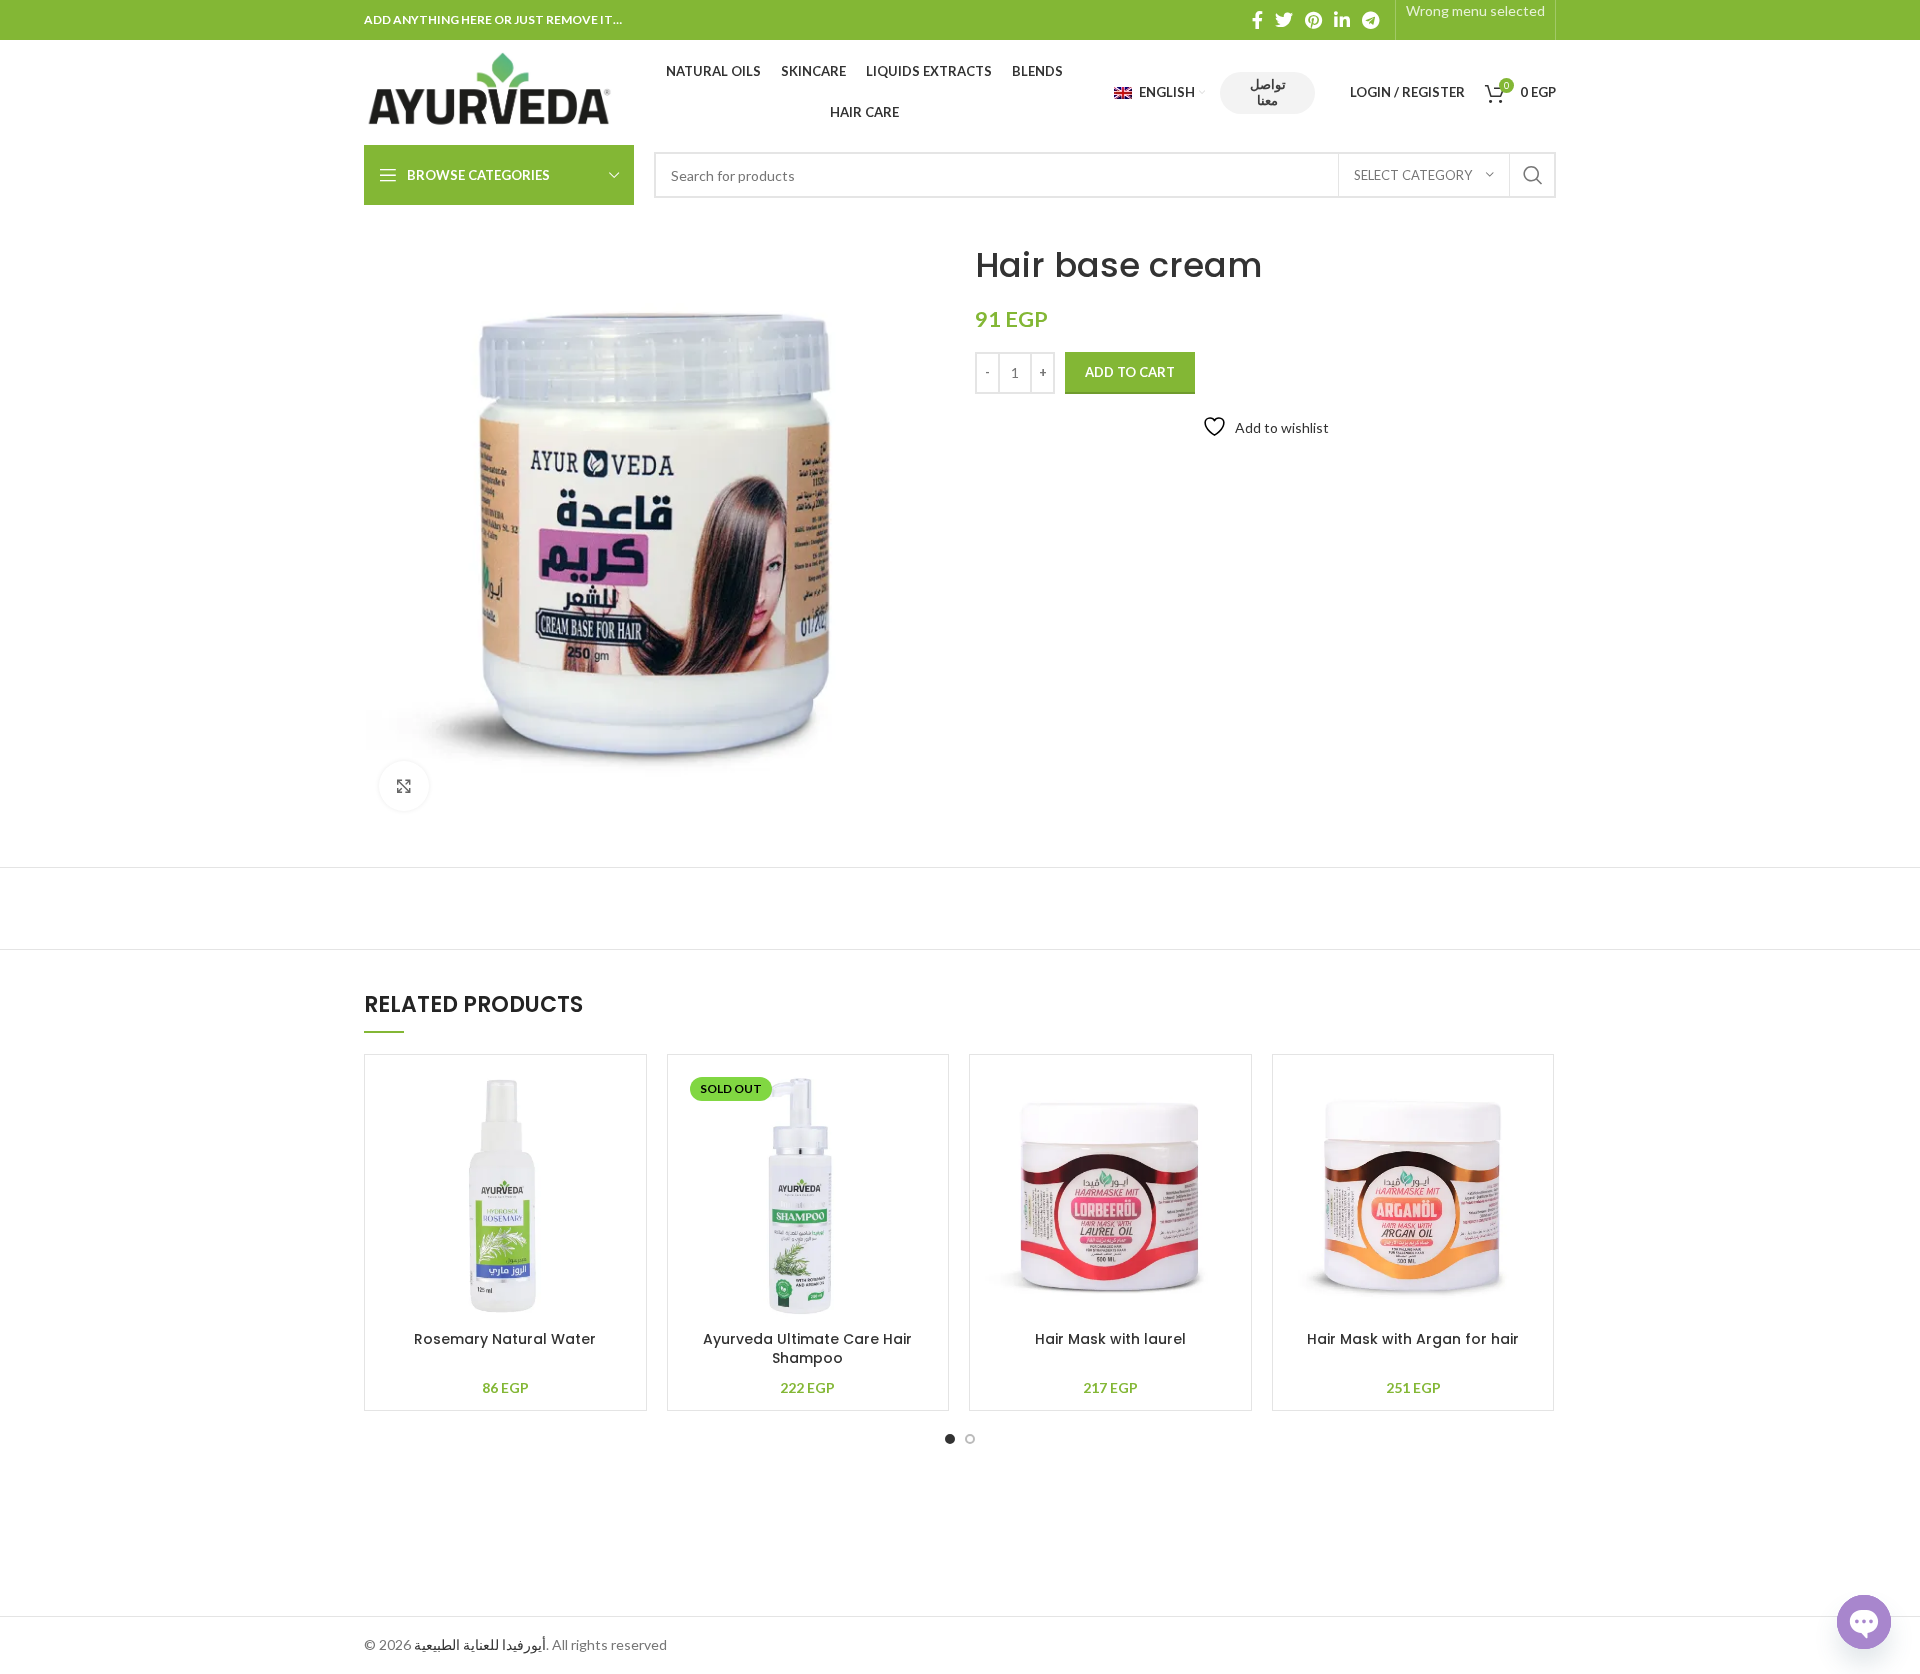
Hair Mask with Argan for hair (1413, 1339)
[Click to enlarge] (404, 786)
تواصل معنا (1268, 92)
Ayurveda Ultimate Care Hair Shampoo (807, 1349)
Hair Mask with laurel (1110, 1339)
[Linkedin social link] (1342, 20)
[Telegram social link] (1370, 20)
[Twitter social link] (1284, 20)
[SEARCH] (1533, 175)
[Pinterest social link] (1313, 20)
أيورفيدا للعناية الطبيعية (480, 1644)
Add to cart (1130, 372)
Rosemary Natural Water (505, 1339)
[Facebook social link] (1257, 20)
